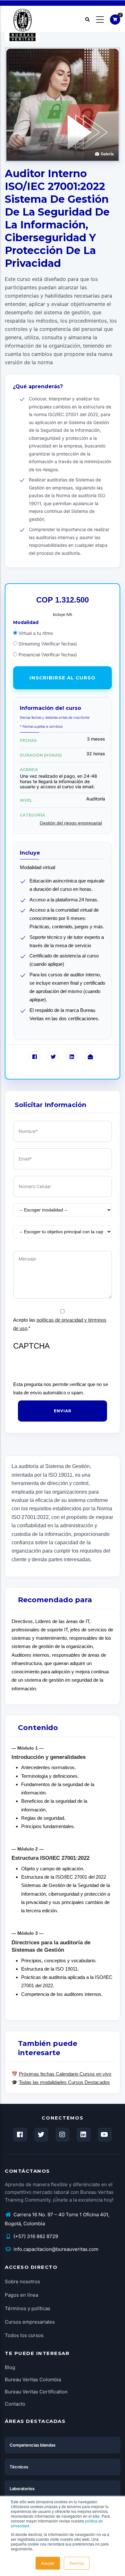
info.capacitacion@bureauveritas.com (55, 2249)
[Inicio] (22, 19)
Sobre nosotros (22, 2281)
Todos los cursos (24, 2335)
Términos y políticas (28, 2308)
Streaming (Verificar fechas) (48, 644)
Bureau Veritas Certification (36, 2392)
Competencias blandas (33, 2445)
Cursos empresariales (30, 2322)
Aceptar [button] (48, 2563)
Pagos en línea (21, 2295)
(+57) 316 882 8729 (35, 2236)
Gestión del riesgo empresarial (71, 823)
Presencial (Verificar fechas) (48, 655)
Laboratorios (22, 2489)
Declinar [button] (77, 2563)
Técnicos (19, 2467)
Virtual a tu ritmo (36, 633)
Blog (10, 2367)
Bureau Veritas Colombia (33, 2379)
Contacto (15, 2404)
